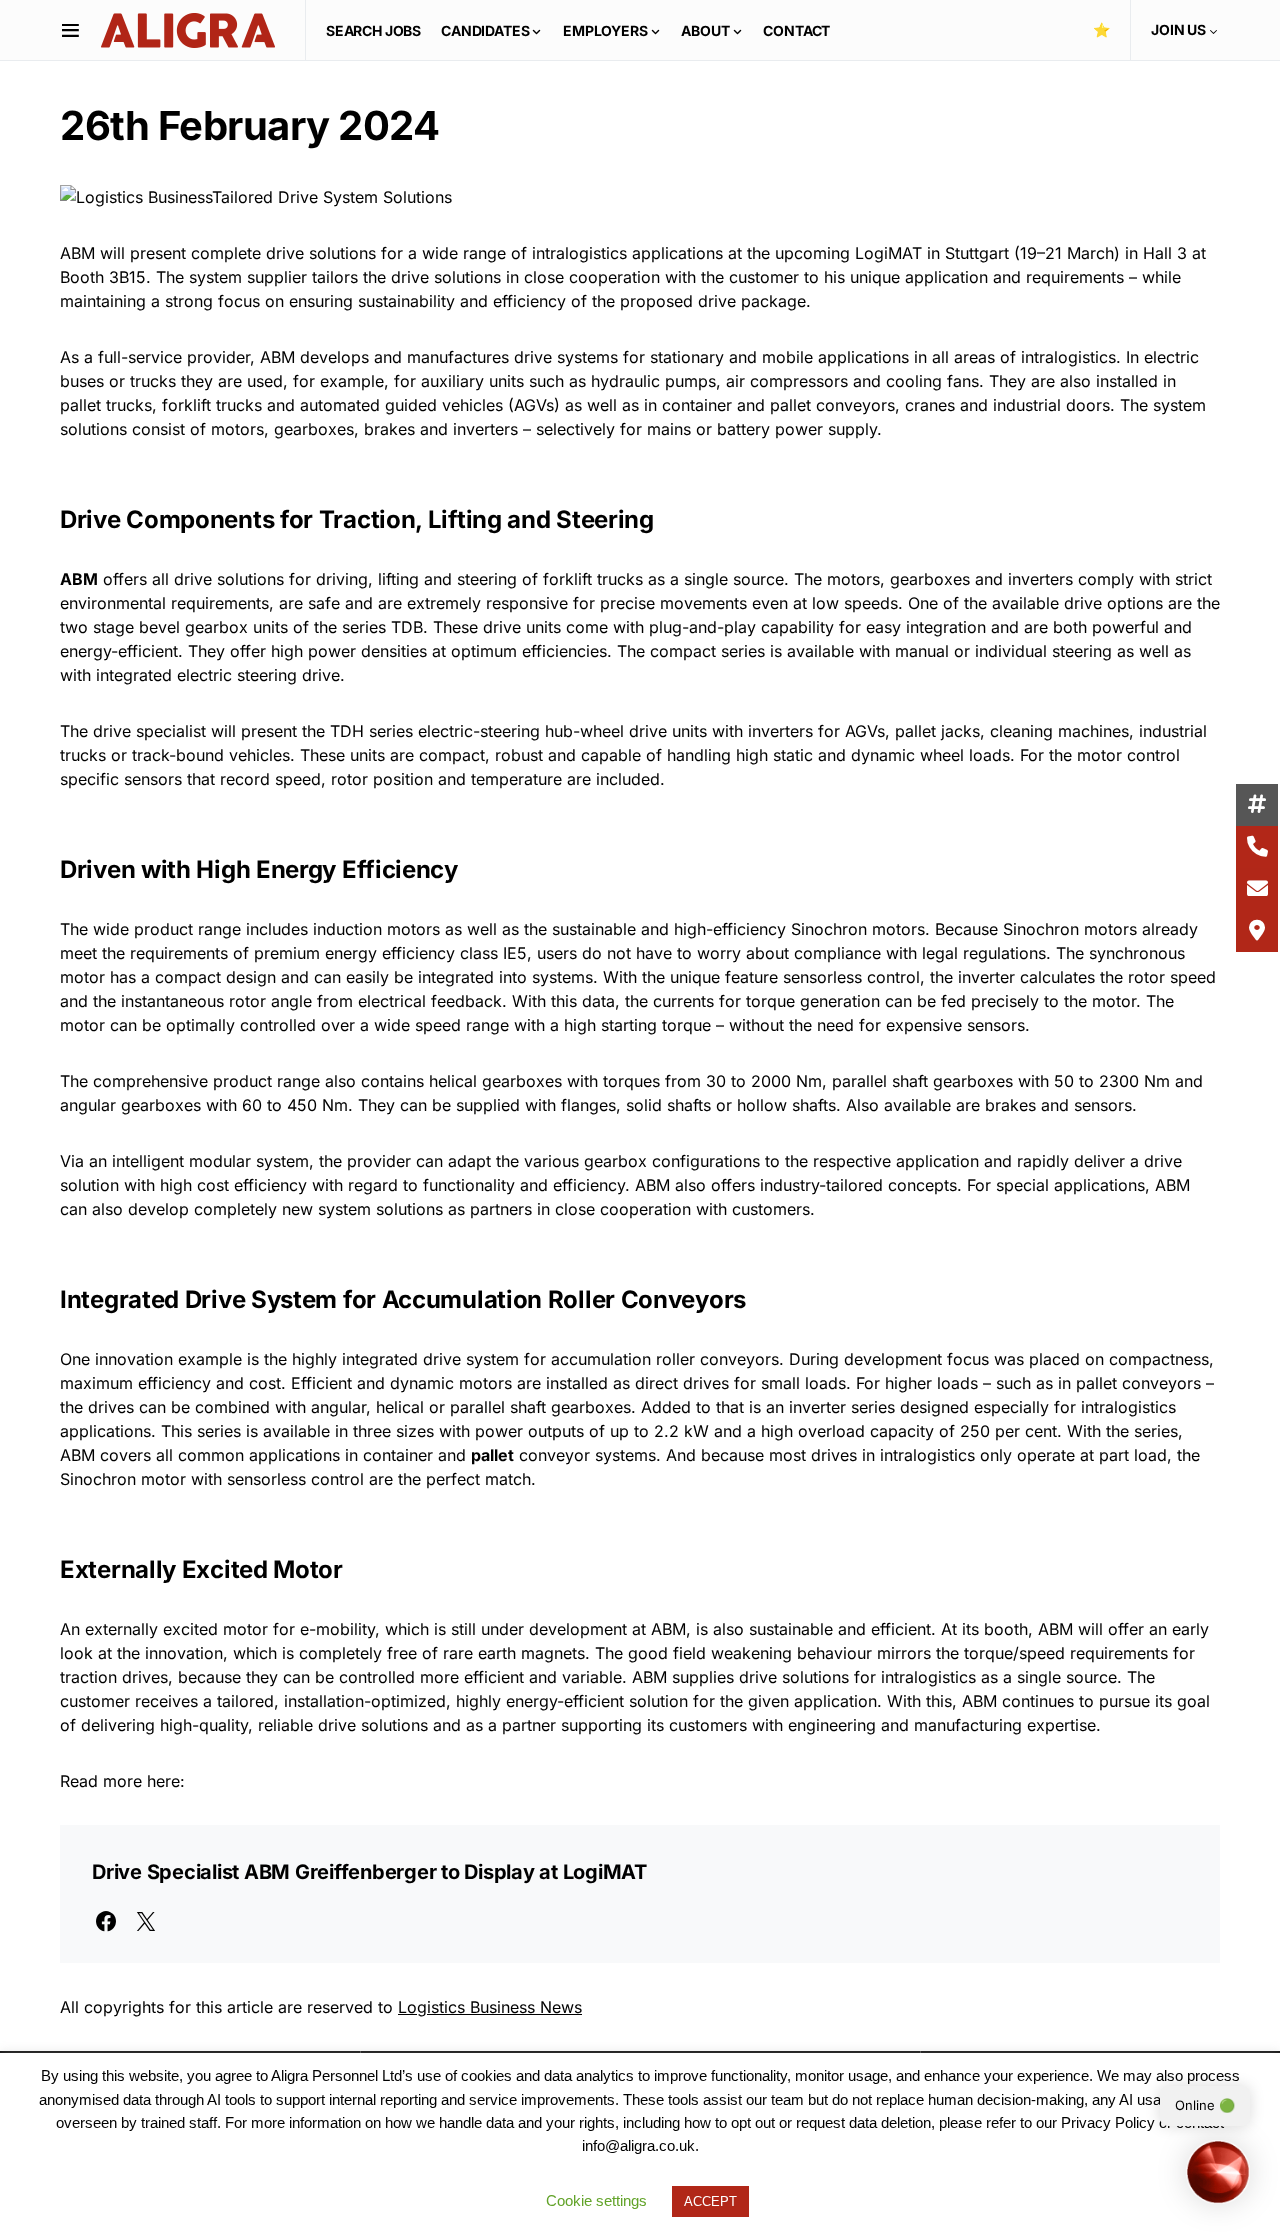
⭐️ (1101, 29)
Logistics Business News (490, 2007)
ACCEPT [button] (710, 2201)
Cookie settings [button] (596, 2200)
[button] (70, 30)
